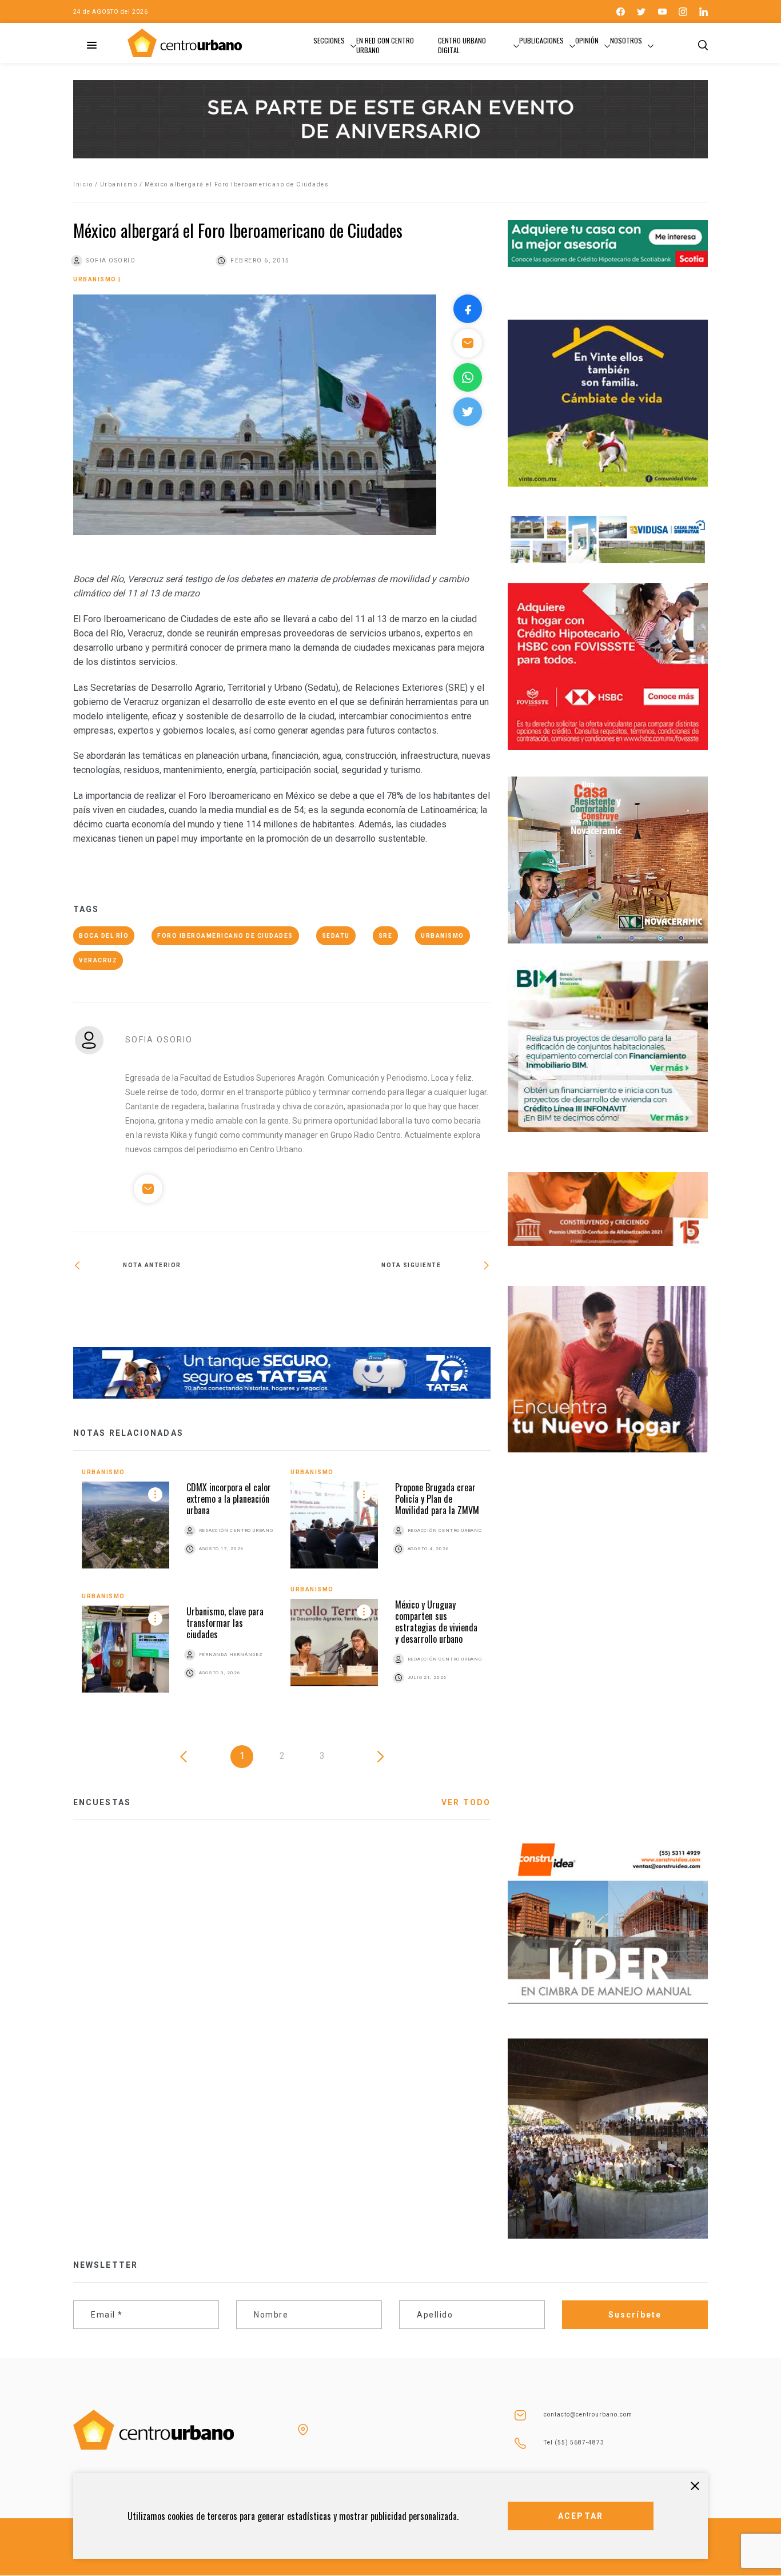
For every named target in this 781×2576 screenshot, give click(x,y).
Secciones (329, 40)
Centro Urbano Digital (462, 45)
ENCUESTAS (102, 1802)
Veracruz (98, 960)
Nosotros (626, 40)
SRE (386, 936)
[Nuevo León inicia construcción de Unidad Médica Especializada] (178, 1303)
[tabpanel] (282, 1589)
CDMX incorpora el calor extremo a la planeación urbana (229, 1499)
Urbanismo (119, 184)
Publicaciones (541, 40)
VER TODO (466, 1802)
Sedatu (336, 936)
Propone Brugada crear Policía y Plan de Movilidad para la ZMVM (437, 1499)
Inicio (83, 184)
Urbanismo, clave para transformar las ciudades (225, 1623)
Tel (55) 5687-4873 (574, 2442)
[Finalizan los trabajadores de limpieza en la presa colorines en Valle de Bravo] (386, 1305)
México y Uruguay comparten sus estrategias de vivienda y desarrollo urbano (436, 1622)
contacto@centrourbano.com (588, 2414)
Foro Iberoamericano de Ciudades (225, 936)
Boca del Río (104, 936)
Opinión (587, 40)
